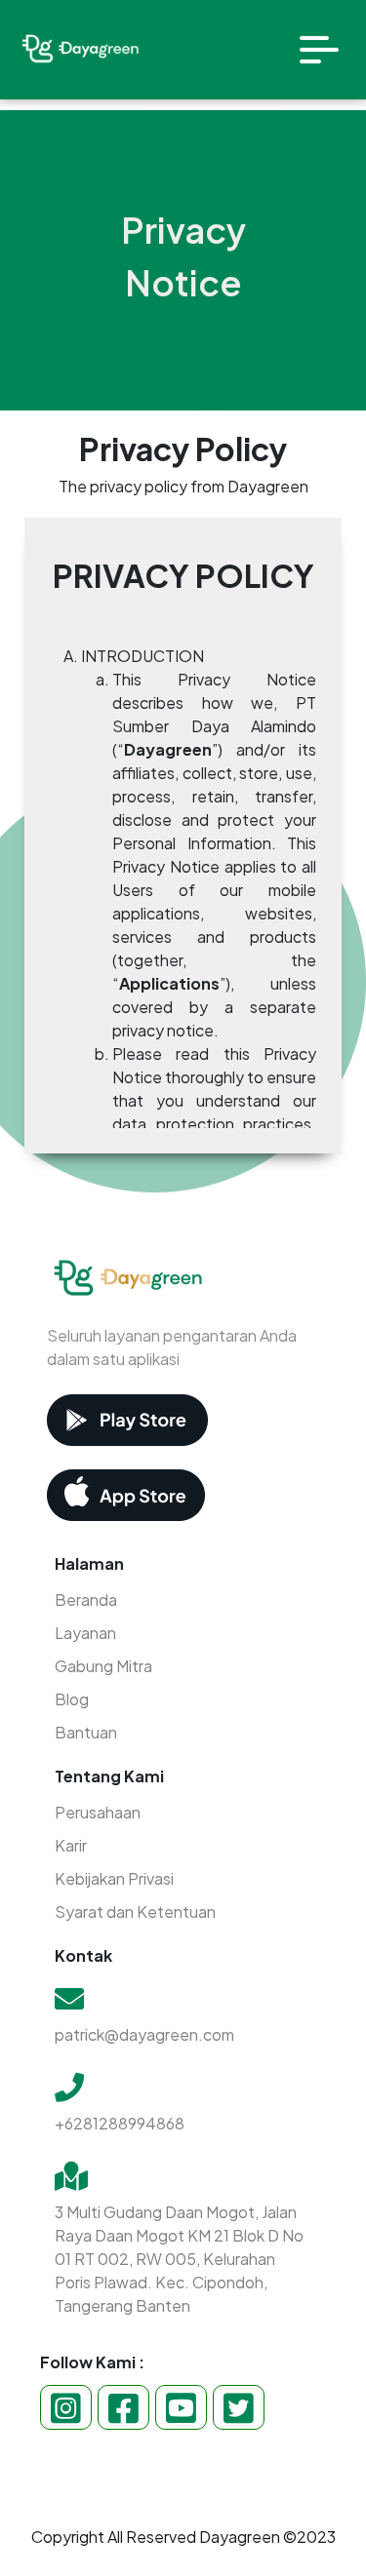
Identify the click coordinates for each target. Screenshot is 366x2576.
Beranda (86, 1600)
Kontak (83, 1955)
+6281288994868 (120, 2123)
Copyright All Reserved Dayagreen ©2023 (183, 2537)
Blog (72, 1699)
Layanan (85, 1633)
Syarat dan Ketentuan (135, 1912)
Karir (71, 1845)
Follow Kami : (92, 2362)
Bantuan (86, 1732)
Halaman (89, 1563)
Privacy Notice (183, 256)
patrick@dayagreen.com (144, 2034)
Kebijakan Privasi (114, 1878)
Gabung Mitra (103, 1666)
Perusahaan (98, 1812)
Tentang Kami (109, 1776)
